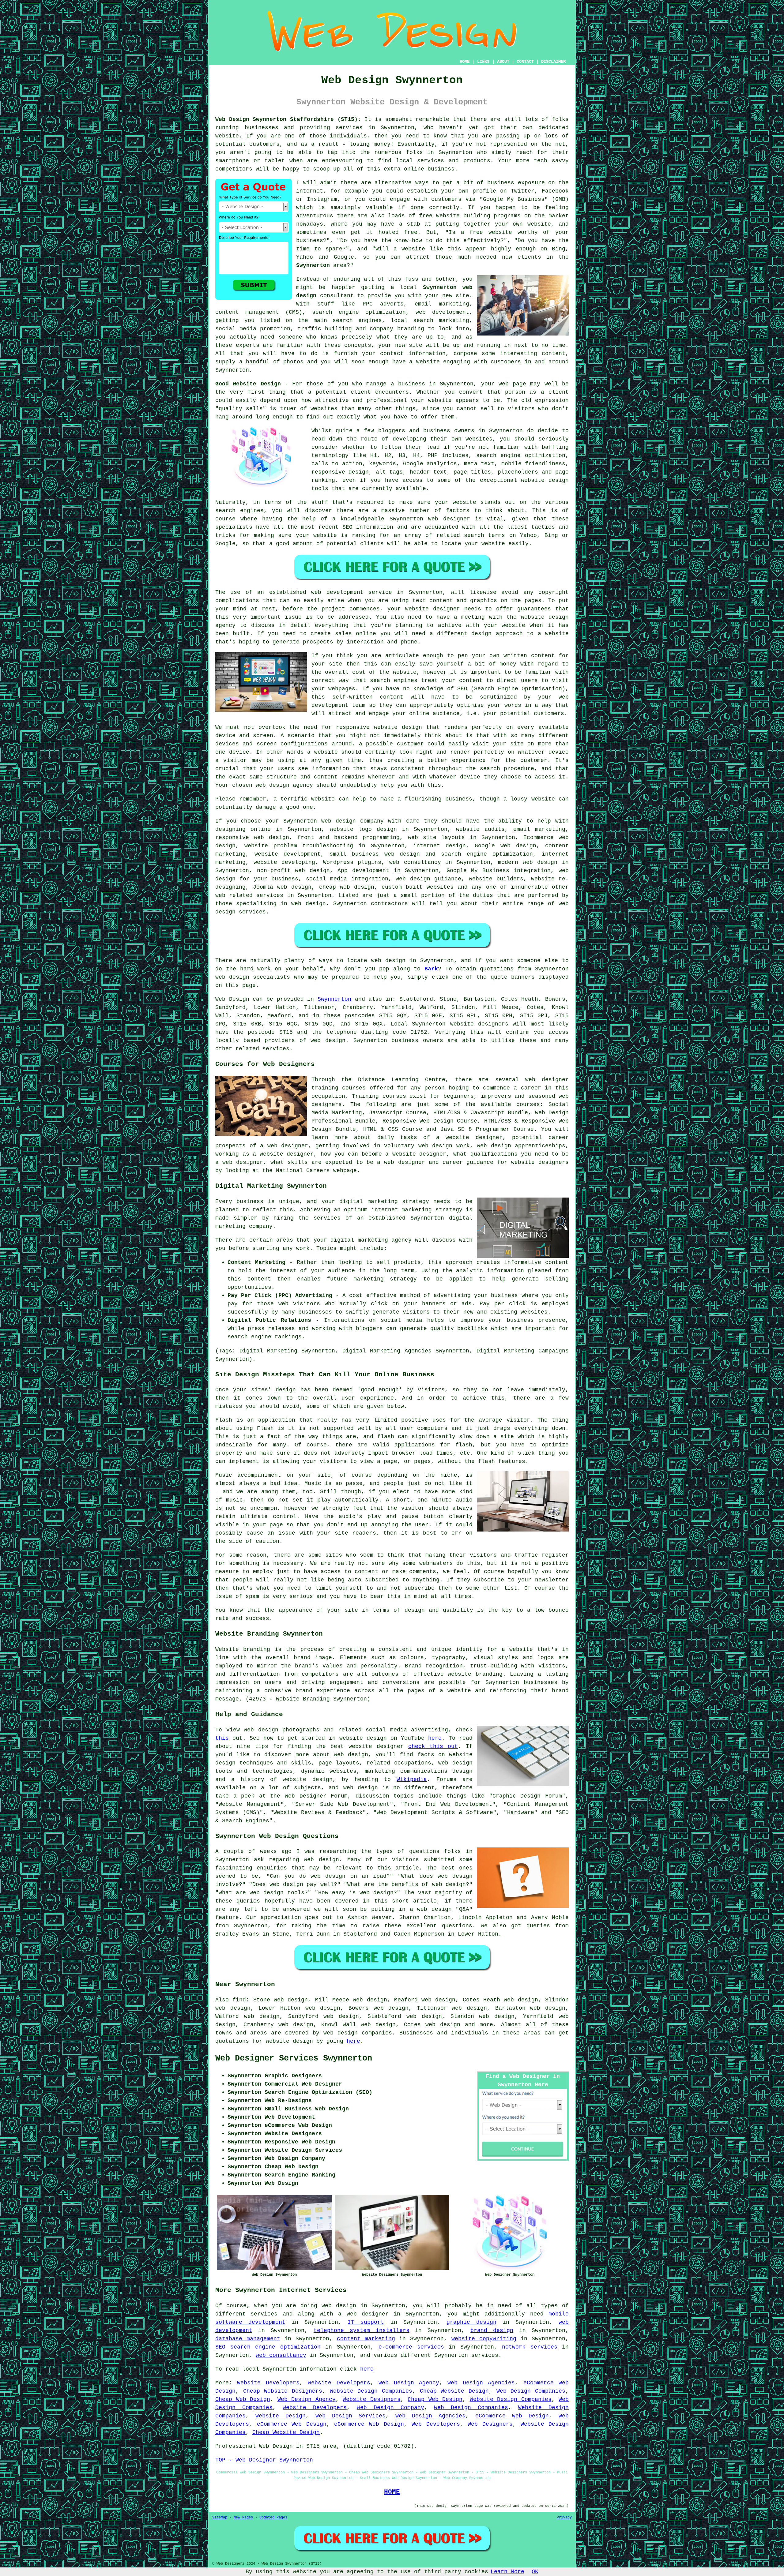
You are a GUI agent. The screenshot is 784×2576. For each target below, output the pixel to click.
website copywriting (484, 2339)
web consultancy (281, 2355)
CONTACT (525, 62)
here (435, 1738)
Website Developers (268, 2383)
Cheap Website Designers (283, 2391)
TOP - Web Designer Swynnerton (264, 2460)
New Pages (243, 2518)
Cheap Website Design (454, 2391)
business (459, 799)
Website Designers (372, 2399)
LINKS (483, 62)
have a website (416, 362)
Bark (431, 969)
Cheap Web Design (243, 2399)
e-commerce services (411, 2347)
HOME (465, 62)
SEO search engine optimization (268, 2347)
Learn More (507, 2572)
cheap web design (347, 887)
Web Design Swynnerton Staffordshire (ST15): (288, 119)
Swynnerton (313, 265)
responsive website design (379, 727)
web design (328, 1041)
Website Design (281, 2416)
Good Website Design (248, 384)
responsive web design (252, 838)
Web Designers (490, 2424)
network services (530, 2347)
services (270, 895)
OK (535, 2572)
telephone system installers (362, 2330)
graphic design (471, 2322)
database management (248, 2339)
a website (553, 634)
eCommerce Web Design (512, 2416)
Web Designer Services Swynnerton (294, 2058)
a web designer (363, 2314)
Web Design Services (351, 2416)
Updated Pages (273, 2518)
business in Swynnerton (436, 384)
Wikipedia (412, 1779)
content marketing (366, 2339)
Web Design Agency (409, 2383)
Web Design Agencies (481, 2383)
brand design (492, 2330)
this (222, 1738)
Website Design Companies (371, 2391)
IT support (366, 2322)
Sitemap (220, 2518)
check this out (433, 1746)
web (326, 821)
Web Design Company (390, 2408)
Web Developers (436, 2424)
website (323, 799)
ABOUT (503, 62)
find (239, 2000)
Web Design (232, 999)
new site (456, 296)
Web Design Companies (531, 2391)
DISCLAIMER (553, 62)
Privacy (564, 2518)
